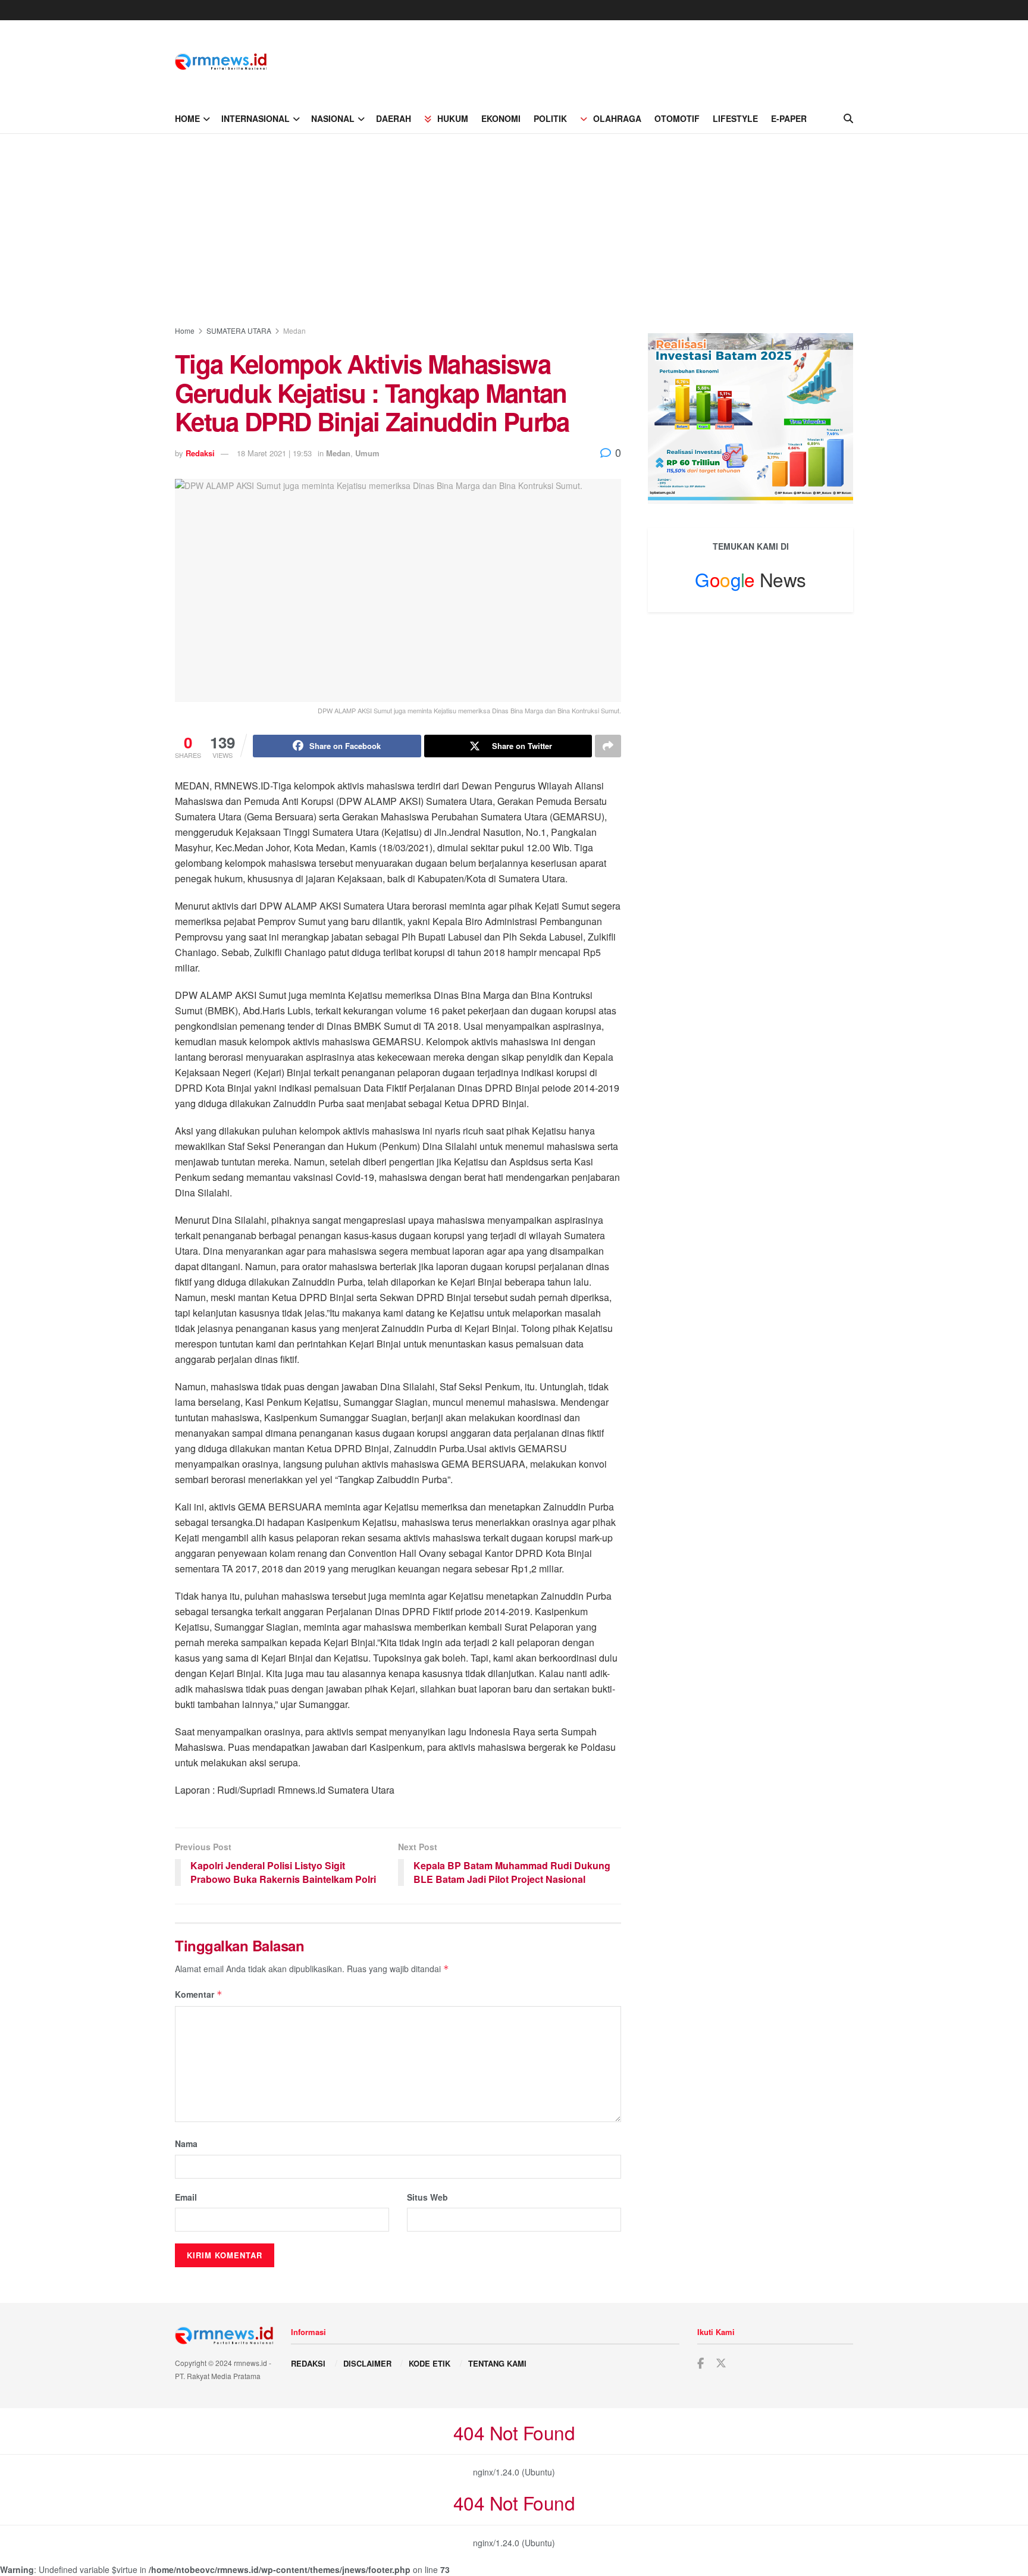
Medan (294, 330)
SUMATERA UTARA (239, 330)
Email (186, 2197)
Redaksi (200, 453)
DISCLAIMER (367, 2363)
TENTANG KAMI (497, 2363)
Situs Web (427, 2197)
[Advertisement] (514, 223)
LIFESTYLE (735, 118)
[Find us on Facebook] (701, 2364)
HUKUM (453, 118)
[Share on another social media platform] (608, 746)
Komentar (199, 1994)
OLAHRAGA (617, 118)
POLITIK (550, 118)
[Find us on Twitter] (721, 2363)
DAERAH (394, 118)
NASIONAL (333, 118)
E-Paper (789, 118)
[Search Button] (848, 118)
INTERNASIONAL (256, 118)
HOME (187, 118)
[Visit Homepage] (221, 62)
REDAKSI (308, 2363)
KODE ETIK (430, 2363)
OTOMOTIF (677, 118)
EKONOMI (501, 118)
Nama (186, 2143)
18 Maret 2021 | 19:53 (274, 453)
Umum (367, 453)
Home (185, 330)
